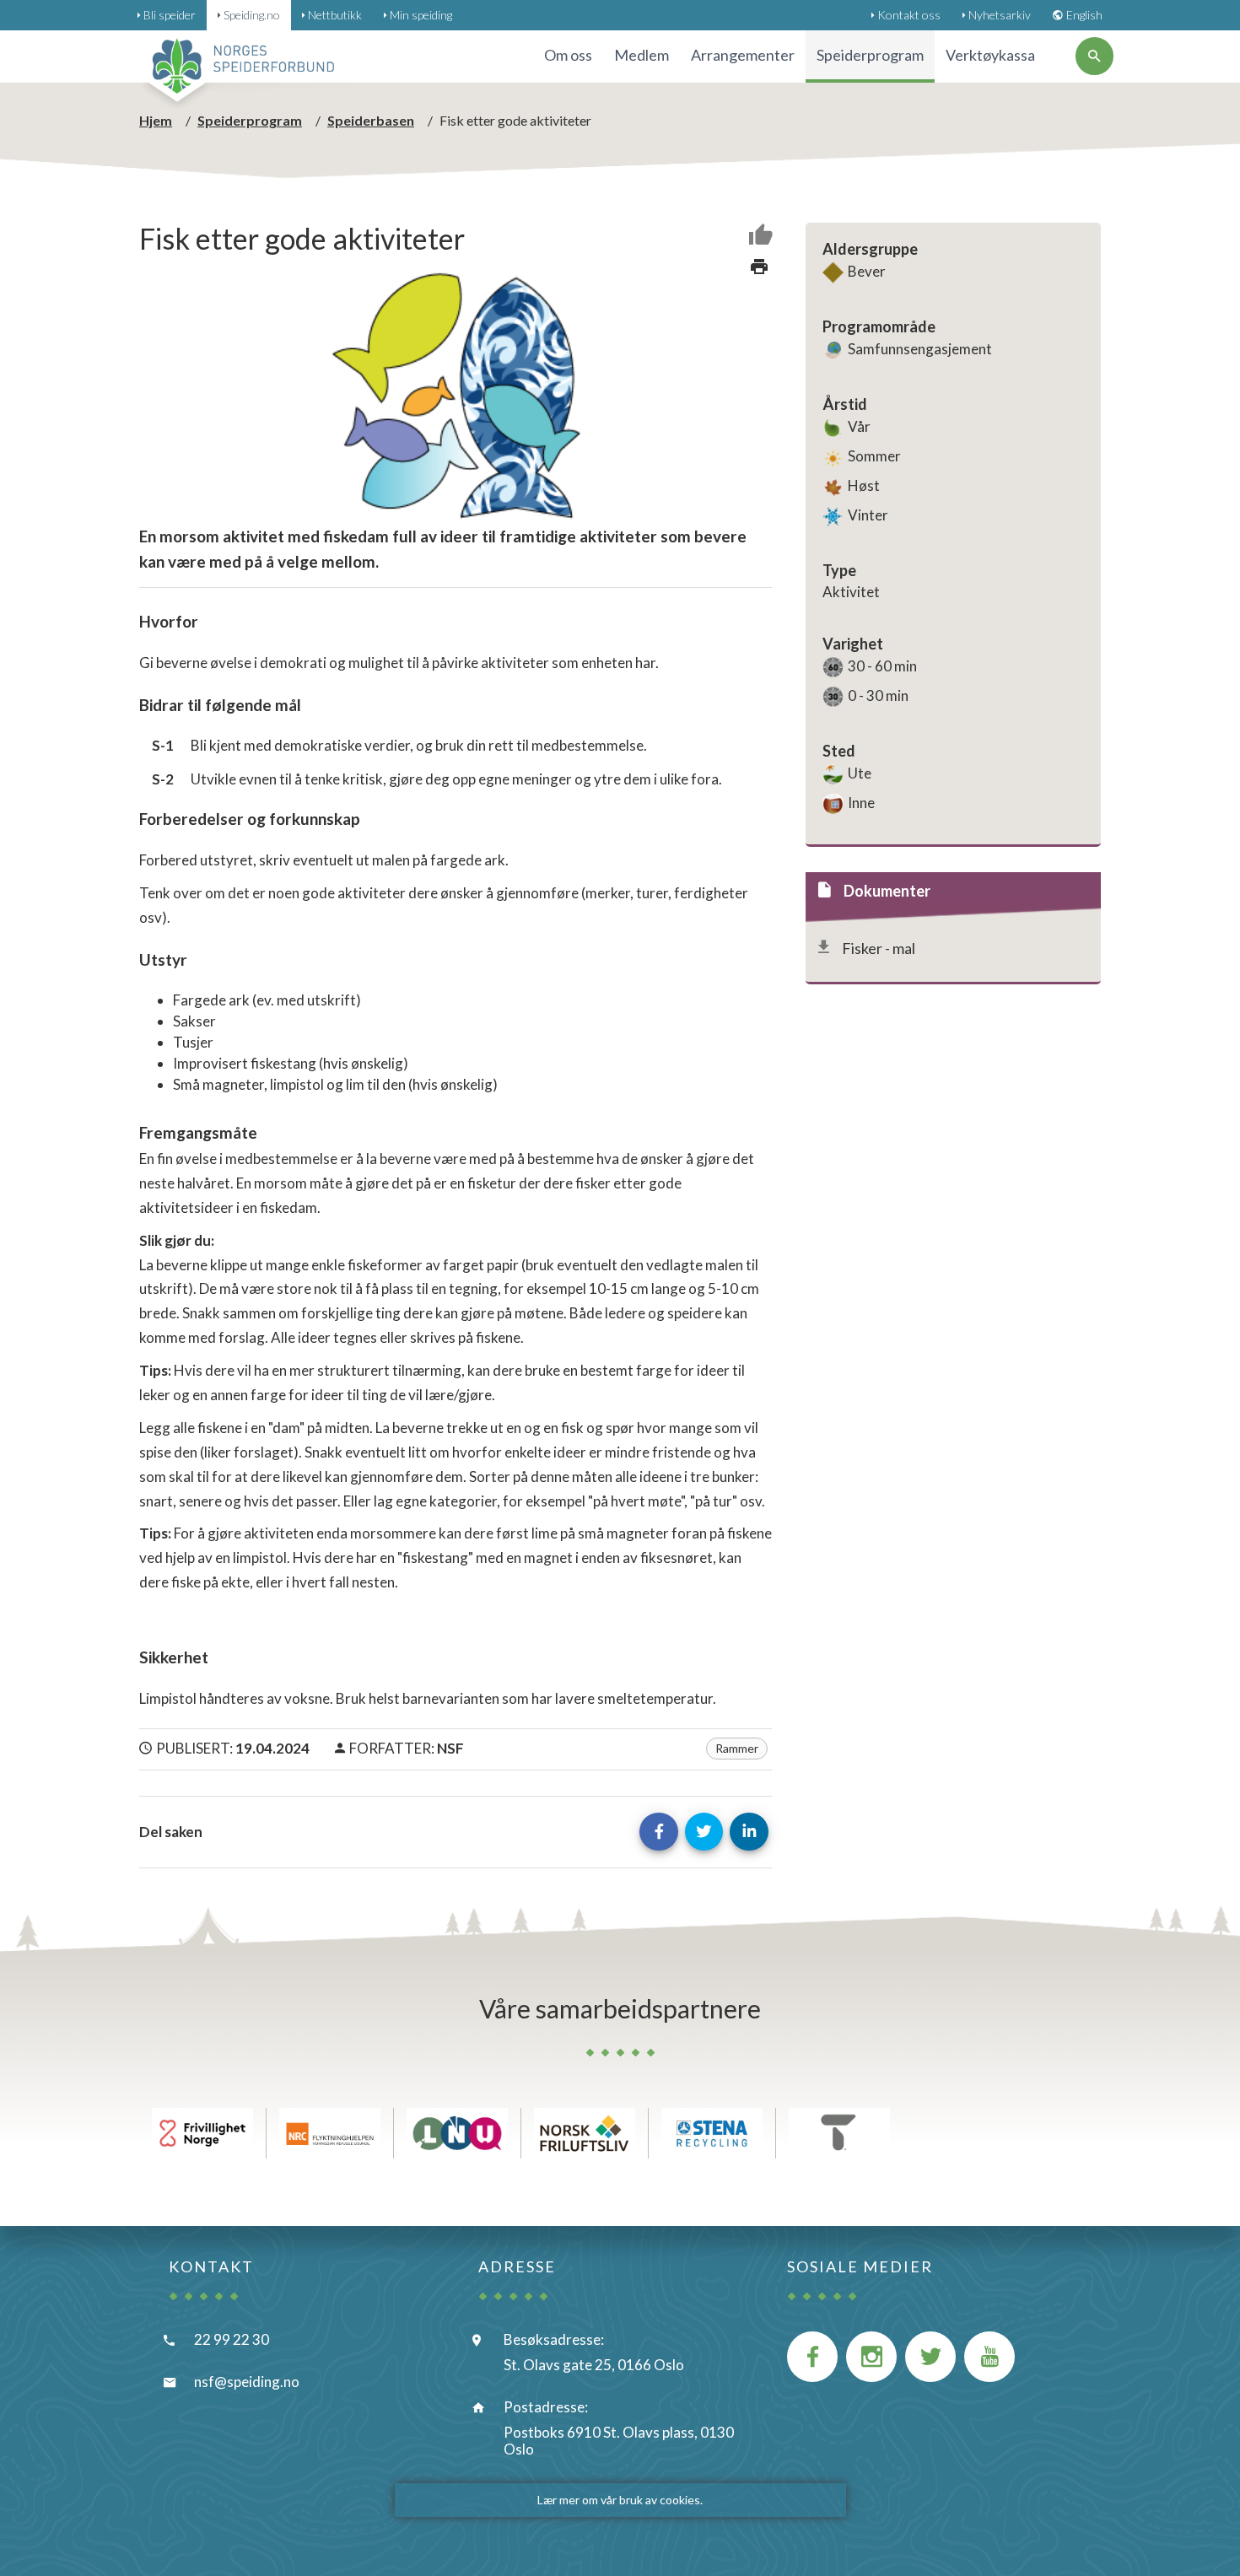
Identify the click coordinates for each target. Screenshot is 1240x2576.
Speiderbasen (371, 120)
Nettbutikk (335, 15)
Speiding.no (252, 15)
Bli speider (170, 15)
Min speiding (421, 15)
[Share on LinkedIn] (749, 1832)
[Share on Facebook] (659, 1832)
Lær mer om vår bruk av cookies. (620, 2500)
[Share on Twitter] (704, 1832)
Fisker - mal (879, 948)
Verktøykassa (990, 55)
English (1084, 15)
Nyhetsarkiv (1000, 15)
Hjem (156, 120)
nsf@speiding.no (247, 2382)
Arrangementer (743, 55)
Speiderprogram (250, 120)
